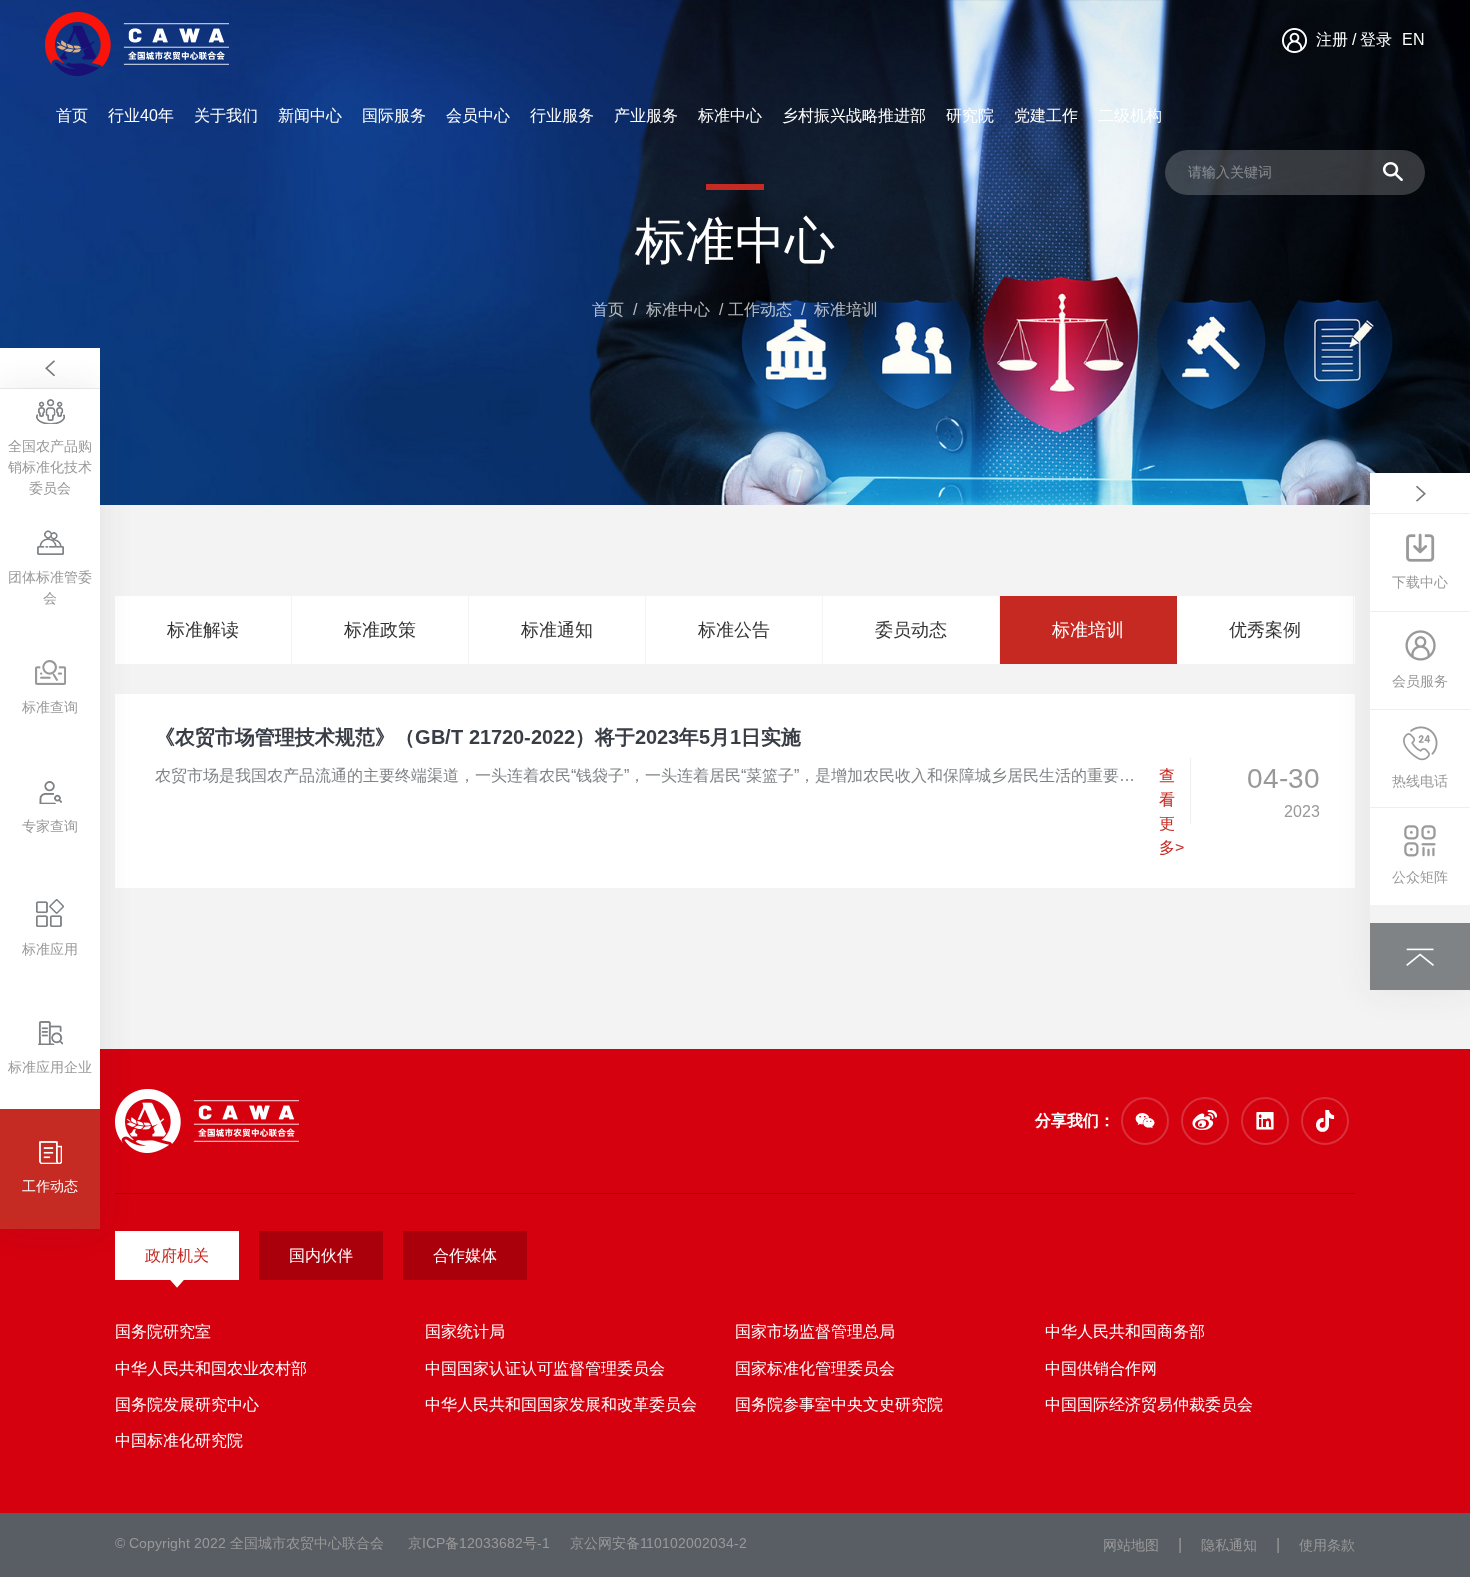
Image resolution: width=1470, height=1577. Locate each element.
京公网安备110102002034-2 (658, 1543)
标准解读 (203, 630)
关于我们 (226, 115)
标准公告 (734, 630)
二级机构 (1130, 115)
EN (1413, 39)
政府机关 (177, 1255)
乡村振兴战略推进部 (854, 115)
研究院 (970, 115)
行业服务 (562, 115)
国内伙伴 (321, 1255)
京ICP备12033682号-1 (479, 1543)
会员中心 (478, 115)
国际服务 (394, 115)
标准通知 (557, 630)
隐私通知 (1229, 1545)
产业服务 (646, 115)
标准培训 (1088, 630)
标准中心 (730, 115)
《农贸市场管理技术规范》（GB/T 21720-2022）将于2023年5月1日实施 (478, 737)
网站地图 (1131, 1545)
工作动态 (760, 309)
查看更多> (1171, 811)
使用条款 (1327, 1545)
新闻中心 (310, 115)
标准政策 (380, 630)
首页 (72, 115)
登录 (1376, 39)
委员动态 (911, 630)
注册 (1332, 39)
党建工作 (1046, 115)
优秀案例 (1265, 630)
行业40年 (141, 115)
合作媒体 (465, 1255)
